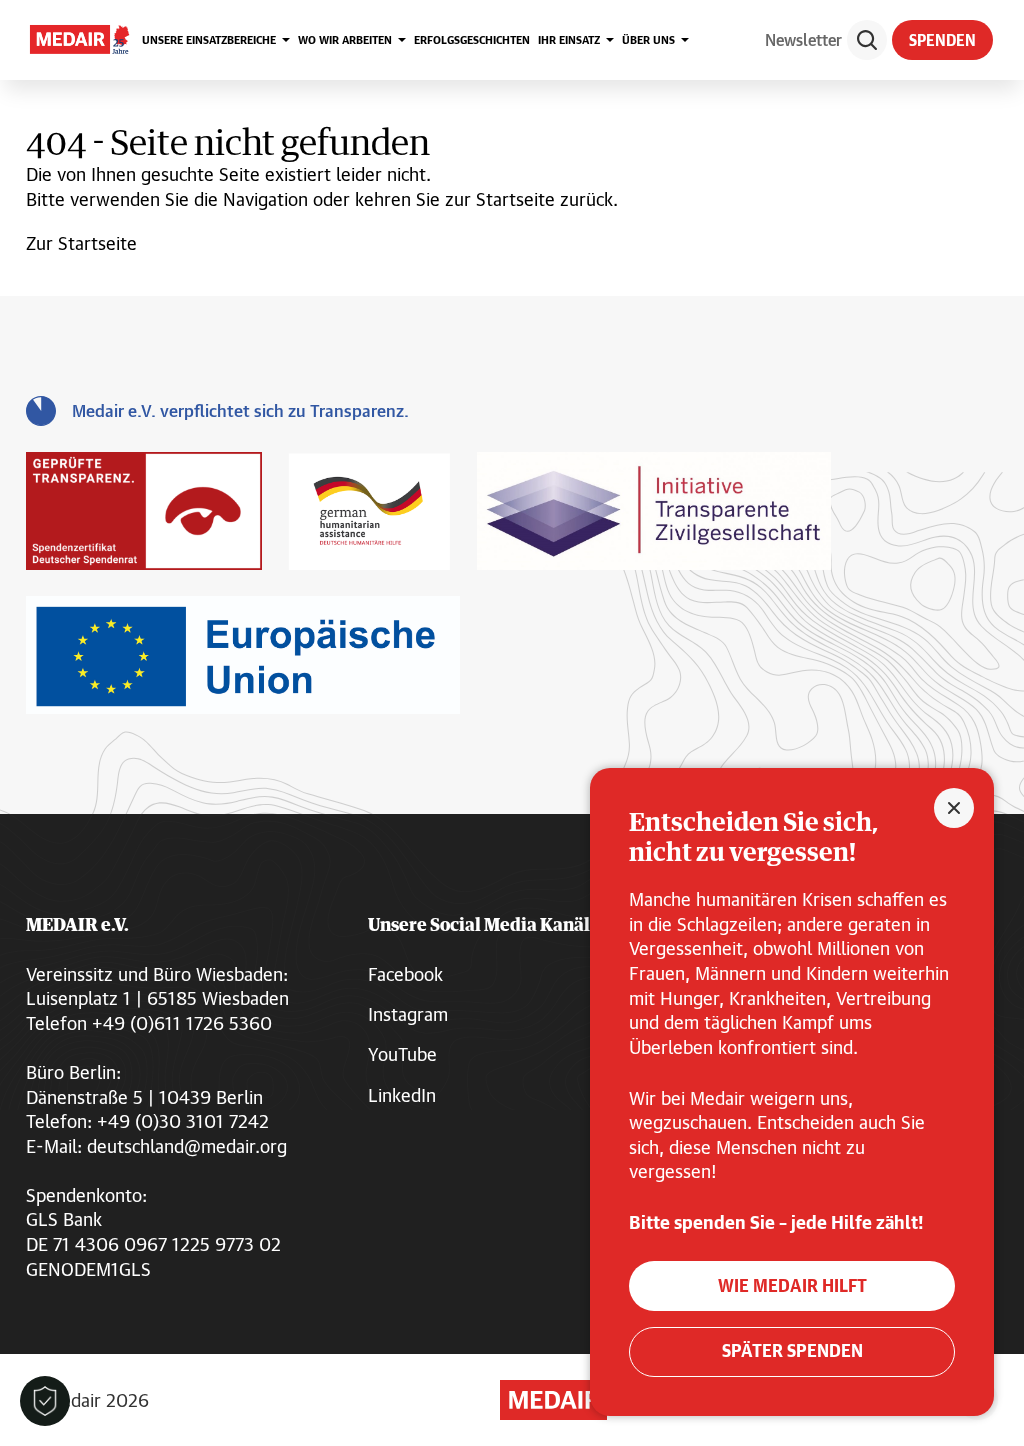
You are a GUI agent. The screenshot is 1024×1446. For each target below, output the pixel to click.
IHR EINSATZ (569, 39)
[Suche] (867, 40)
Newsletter (803, 39)
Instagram (408, 1014)
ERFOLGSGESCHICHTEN (472, 39)
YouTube (402, 1054)
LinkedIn (402, 1095)
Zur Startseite (81, 243)
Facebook (405, 974)
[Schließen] (954, 808)
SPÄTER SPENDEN (792, 1350)
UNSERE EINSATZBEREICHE (209, 39)
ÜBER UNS (648, 39)
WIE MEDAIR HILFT (792, 1285)
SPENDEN (942, 40)
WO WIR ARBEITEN (345, 39)
